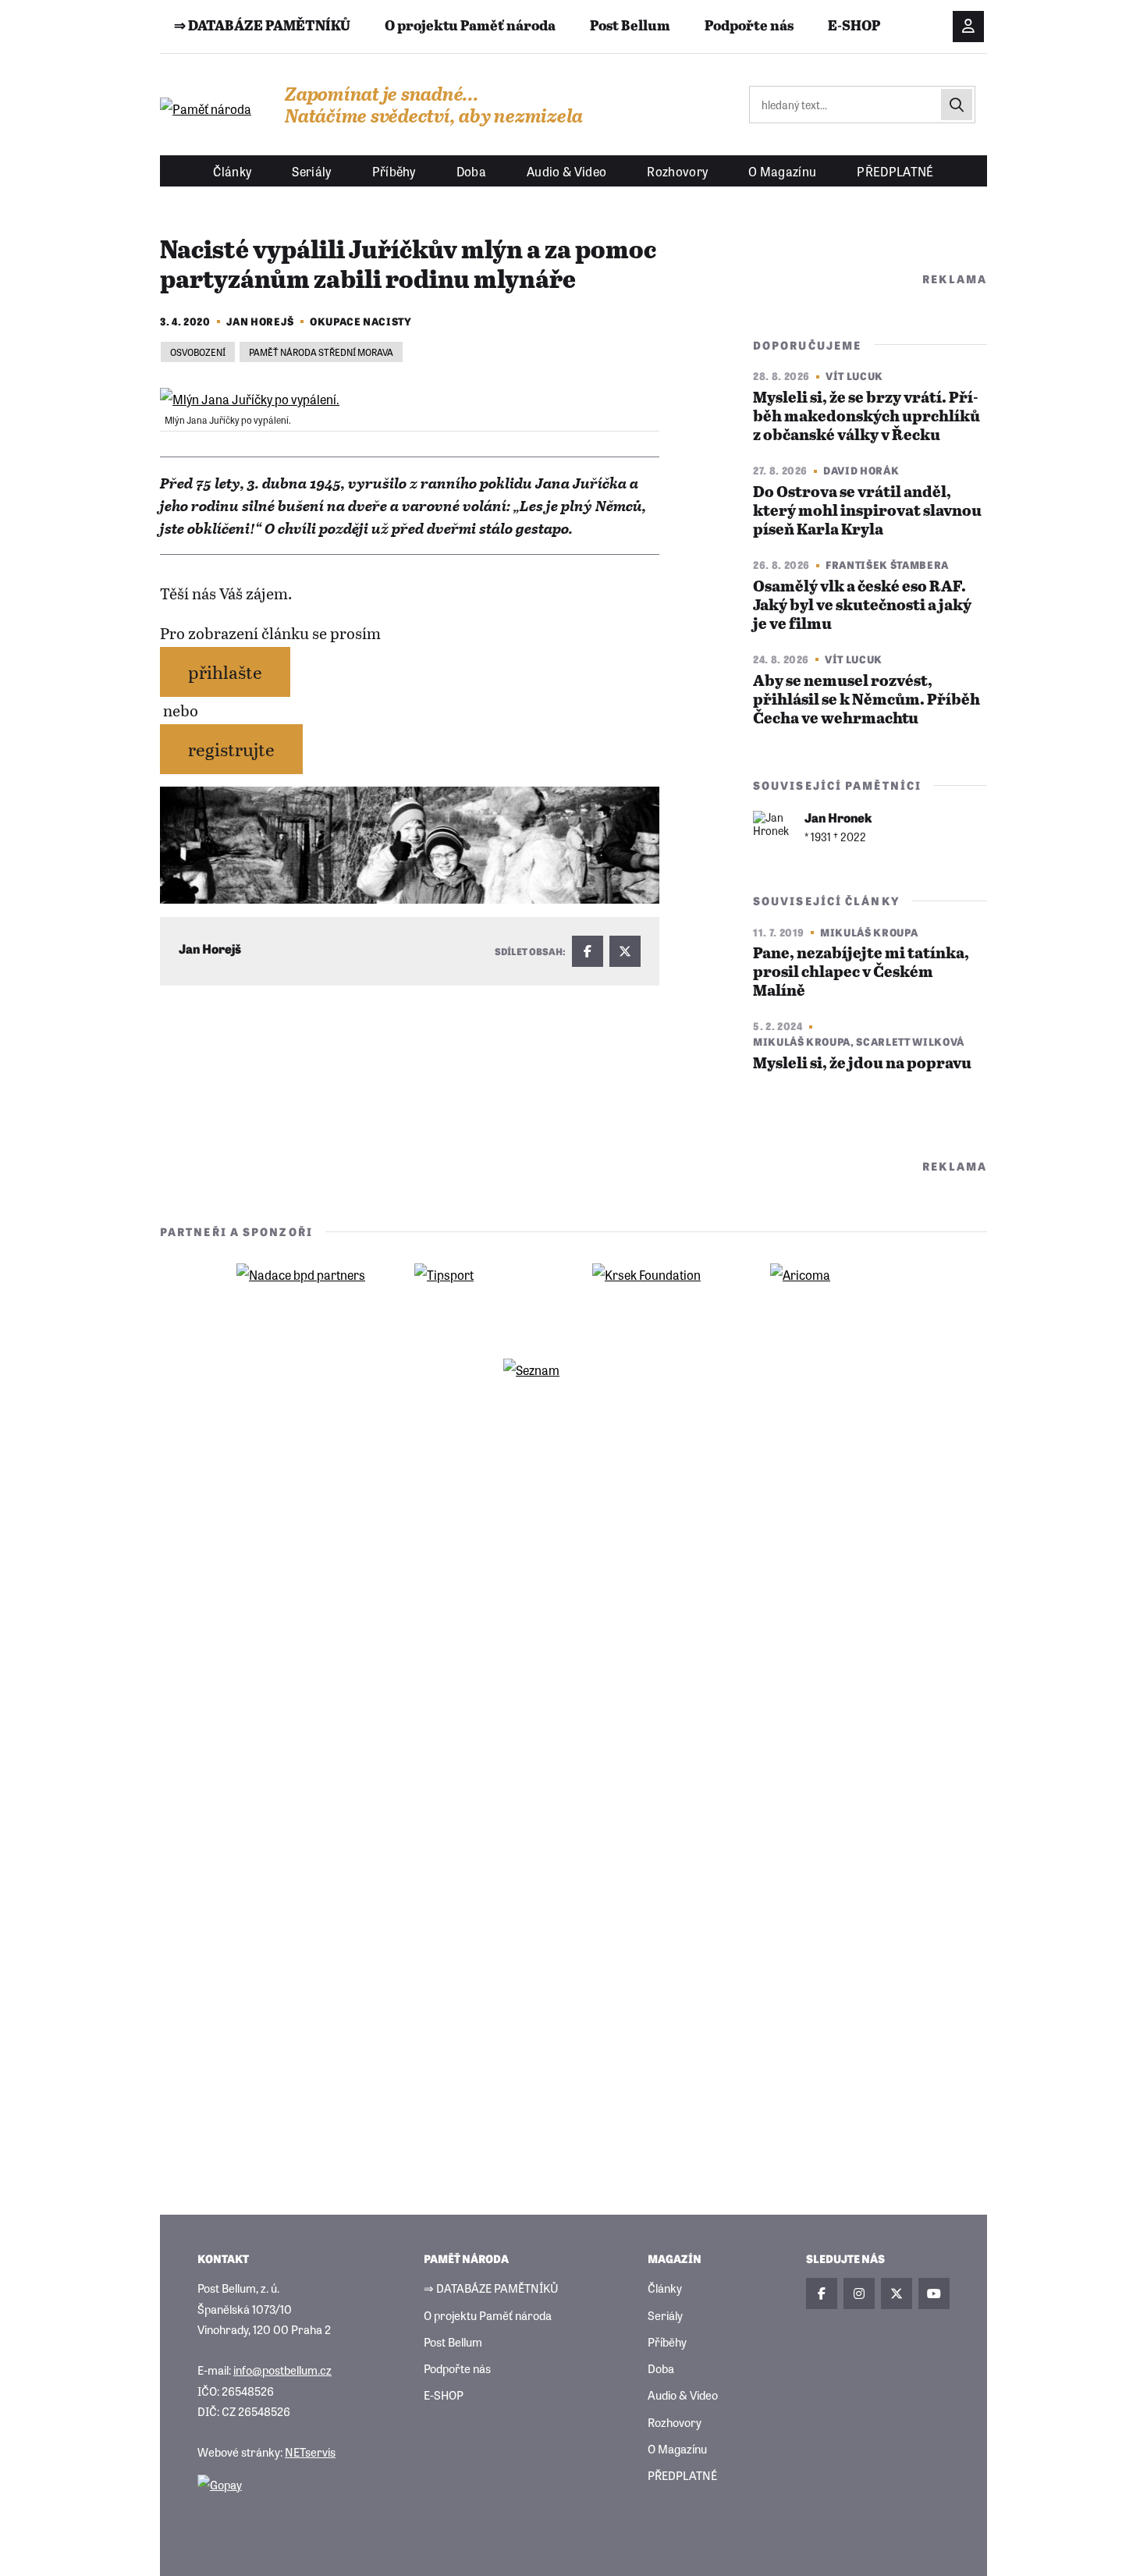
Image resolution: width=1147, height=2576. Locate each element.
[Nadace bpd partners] (307, 1299)
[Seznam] (573, 1394)
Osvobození (198, 352)
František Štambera (887, 565)
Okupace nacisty (361, 321)
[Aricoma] (840, 1299)
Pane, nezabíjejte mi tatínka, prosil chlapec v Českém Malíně (861, 973)
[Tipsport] (485, 1299)
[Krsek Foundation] (662, 1299)
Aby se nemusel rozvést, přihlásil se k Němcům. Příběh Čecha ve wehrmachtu (866, 700)
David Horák (861, 470)
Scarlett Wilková (910, 1041)
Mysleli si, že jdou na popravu (862, 1064)
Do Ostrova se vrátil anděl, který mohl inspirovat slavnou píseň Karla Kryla (867, 512)
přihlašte (225, 672)
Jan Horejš (261, 321)
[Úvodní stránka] (207, 108)
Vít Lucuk (854, 376)
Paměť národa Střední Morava (321, 352)
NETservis (310, 2452)
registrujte (231, 749)
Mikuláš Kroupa (869, 932)
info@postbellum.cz (282, 2370)
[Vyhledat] (957, 105)
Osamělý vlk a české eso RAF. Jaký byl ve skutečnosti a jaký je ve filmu (862, 606)
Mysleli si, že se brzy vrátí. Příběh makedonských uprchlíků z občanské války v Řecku (866, 417)
